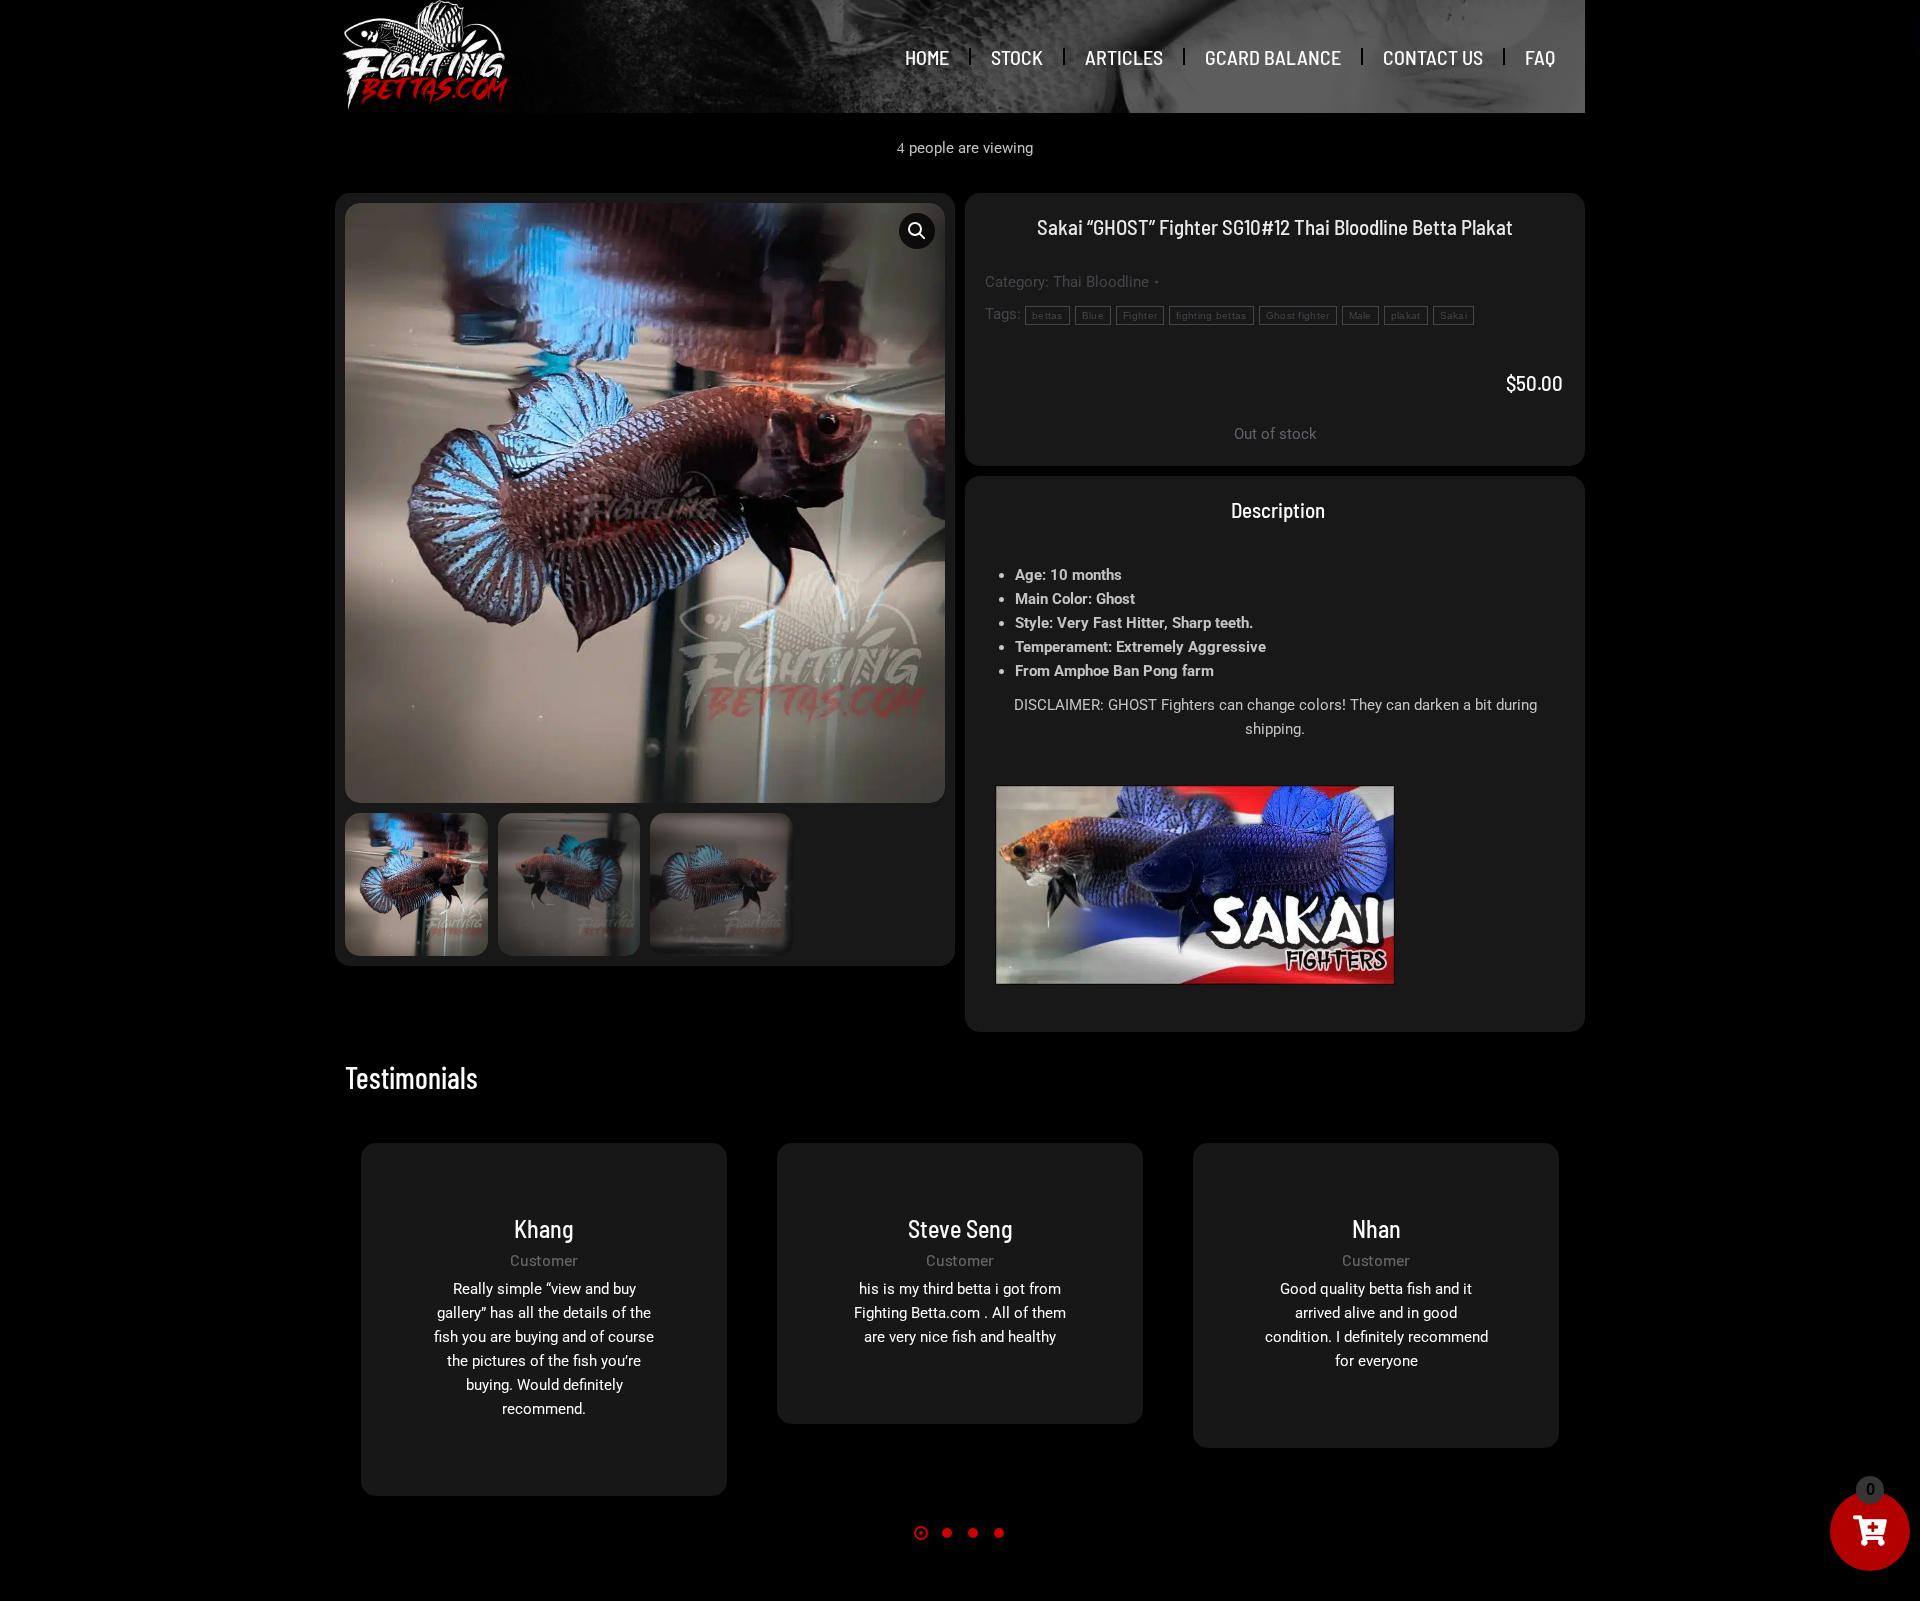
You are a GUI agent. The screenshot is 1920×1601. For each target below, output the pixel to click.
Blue (1093, 315)
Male (1360, 315)
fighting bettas (1211, 315)
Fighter (1140, 315)
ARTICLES (1124, 57)
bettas (1047, 315)
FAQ (1540, 57)
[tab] (1275, 509)
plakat (1406, 315)
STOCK (1017, 57)
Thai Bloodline (1101, 282)
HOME (927, 57)
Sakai (1454, 315)
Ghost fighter (1298, 315)
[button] (917, 231)
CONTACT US (1433, 57)
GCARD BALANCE (1273, 57)
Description (1278, 509)
